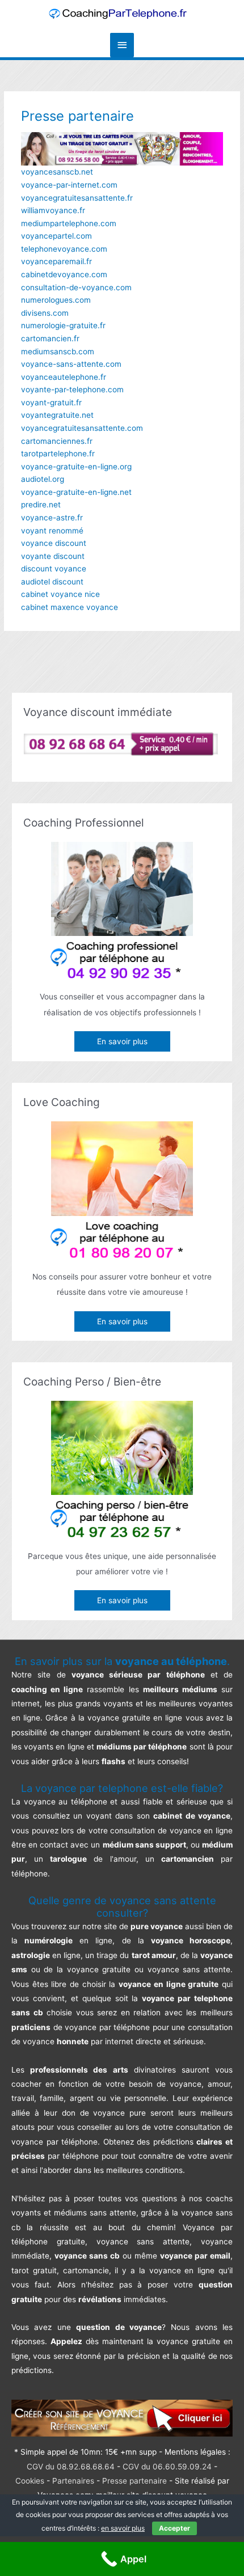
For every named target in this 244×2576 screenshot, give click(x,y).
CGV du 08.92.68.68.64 (71, 2467)
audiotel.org (43, 479)
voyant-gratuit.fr (51, 402)
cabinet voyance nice (60, 594)
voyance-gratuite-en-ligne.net (76, 492)
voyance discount (54, 543)
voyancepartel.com (56, 236)
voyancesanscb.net (57, 172)
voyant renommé (52, 531)
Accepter (174, 2528)
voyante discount (53, 556)
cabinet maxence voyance (70, 607)
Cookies (30, 2481)
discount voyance (54, 569)
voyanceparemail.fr (56, 261)
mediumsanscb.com (58, 351)
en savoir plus (123, 2528)
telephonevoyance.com (64, 249)
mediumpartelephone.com (69, 223)
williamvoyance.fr (53, 210)
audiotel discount (52, 582)
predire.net (41, 505)
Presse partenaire (134, 2481)
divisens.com (45, 313)
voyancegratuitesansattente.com (82, 428)
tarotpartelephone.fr (58, 454)
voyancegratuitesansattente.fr (77, 198)
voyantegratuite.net (57, 415)
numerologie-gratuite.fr (63, 325)
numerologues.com (56, 300)
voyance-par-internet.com (69, 185)
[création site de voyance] (122, 2418)
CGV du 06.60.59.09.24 (167, 2467)
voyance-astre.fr (52, 518)
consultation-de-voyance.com (76, 287)
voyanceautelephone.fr (64, 377)
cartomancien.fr (50, 338)
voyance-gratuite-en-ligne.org (76, 467)
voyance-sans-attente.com (71, 364)
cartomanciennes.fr (57, 441)
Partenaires (73, 2481)
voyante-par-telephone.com (72, 389)
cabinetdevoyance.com (64, 274)
